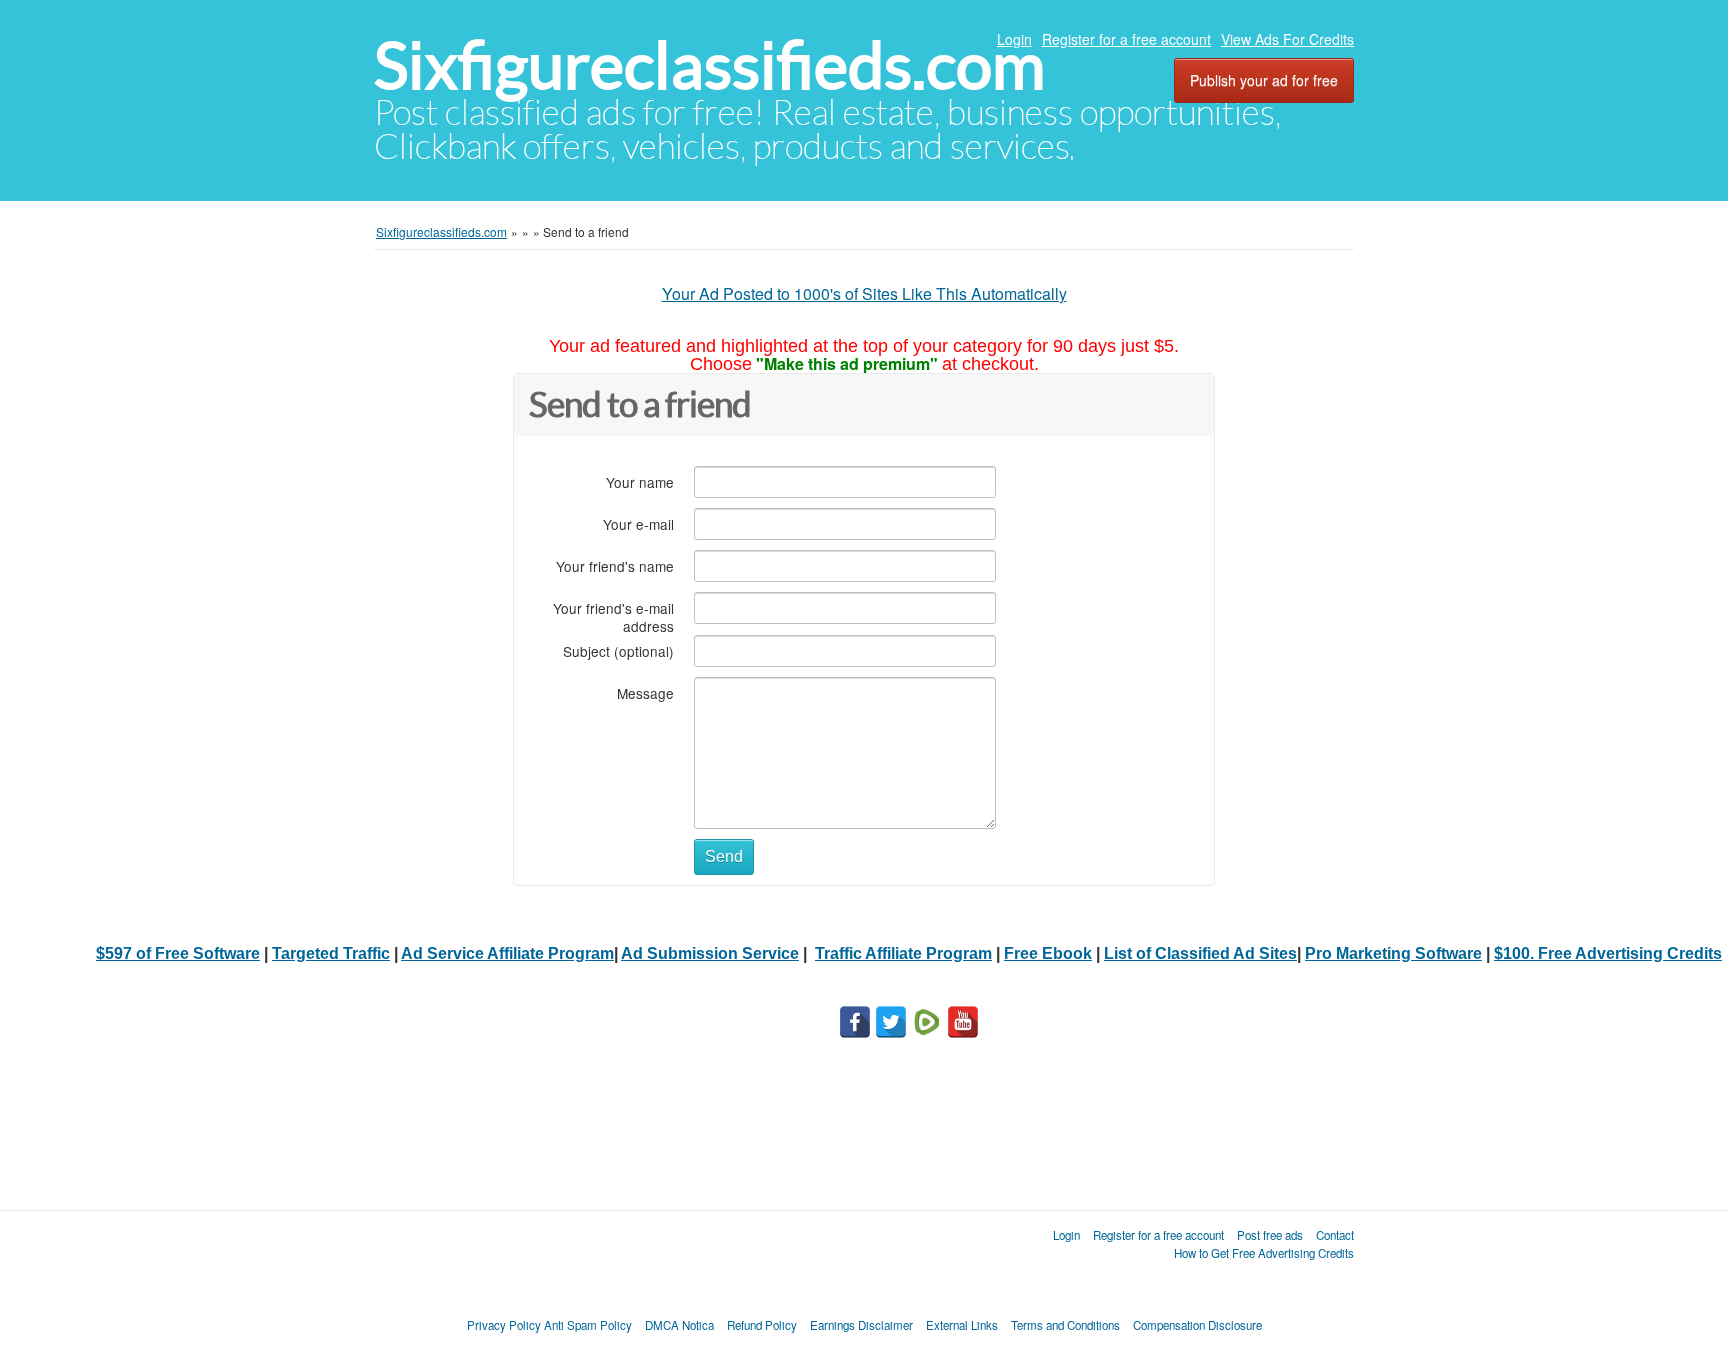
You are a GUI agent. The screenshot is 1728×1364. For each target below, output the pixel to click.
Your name (640, 481)
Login (1014, 39)
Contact (1335, 1235)
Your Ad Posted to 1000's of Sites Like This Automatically (864, 293)
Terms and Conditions (1065, 1325)
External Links (962, 1325)
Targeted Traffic (331, 953)
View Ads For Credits (1287, 39)
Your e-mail (638, 523)
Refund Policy (762, 1325)
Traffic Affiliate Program (903, 953)
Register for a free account (1126, 39)
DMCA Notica (679, 1325)
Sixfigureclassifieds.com (709, 65)
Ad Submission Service (710, 953)
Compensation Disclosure (1197, 1325)
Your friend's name (615, 565)
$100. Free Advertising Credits (1608, 953)
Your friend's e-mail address (613, 616)
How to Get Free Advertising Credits (1264, 1253)
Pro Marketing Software (1393, 953)
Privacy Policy (504, 1325)
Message (645, 692)
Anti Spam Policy (588, 1325)
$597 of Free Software (178, 953)
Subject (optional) (618, 650)
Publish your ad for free (1264, 80)
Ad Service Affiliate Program (507, 953)
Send (724, 856)
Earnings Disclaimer (861, 1325)
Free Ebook (1048, 953)
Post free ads (1270, 1235)
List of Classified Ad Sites (1200, 953)
